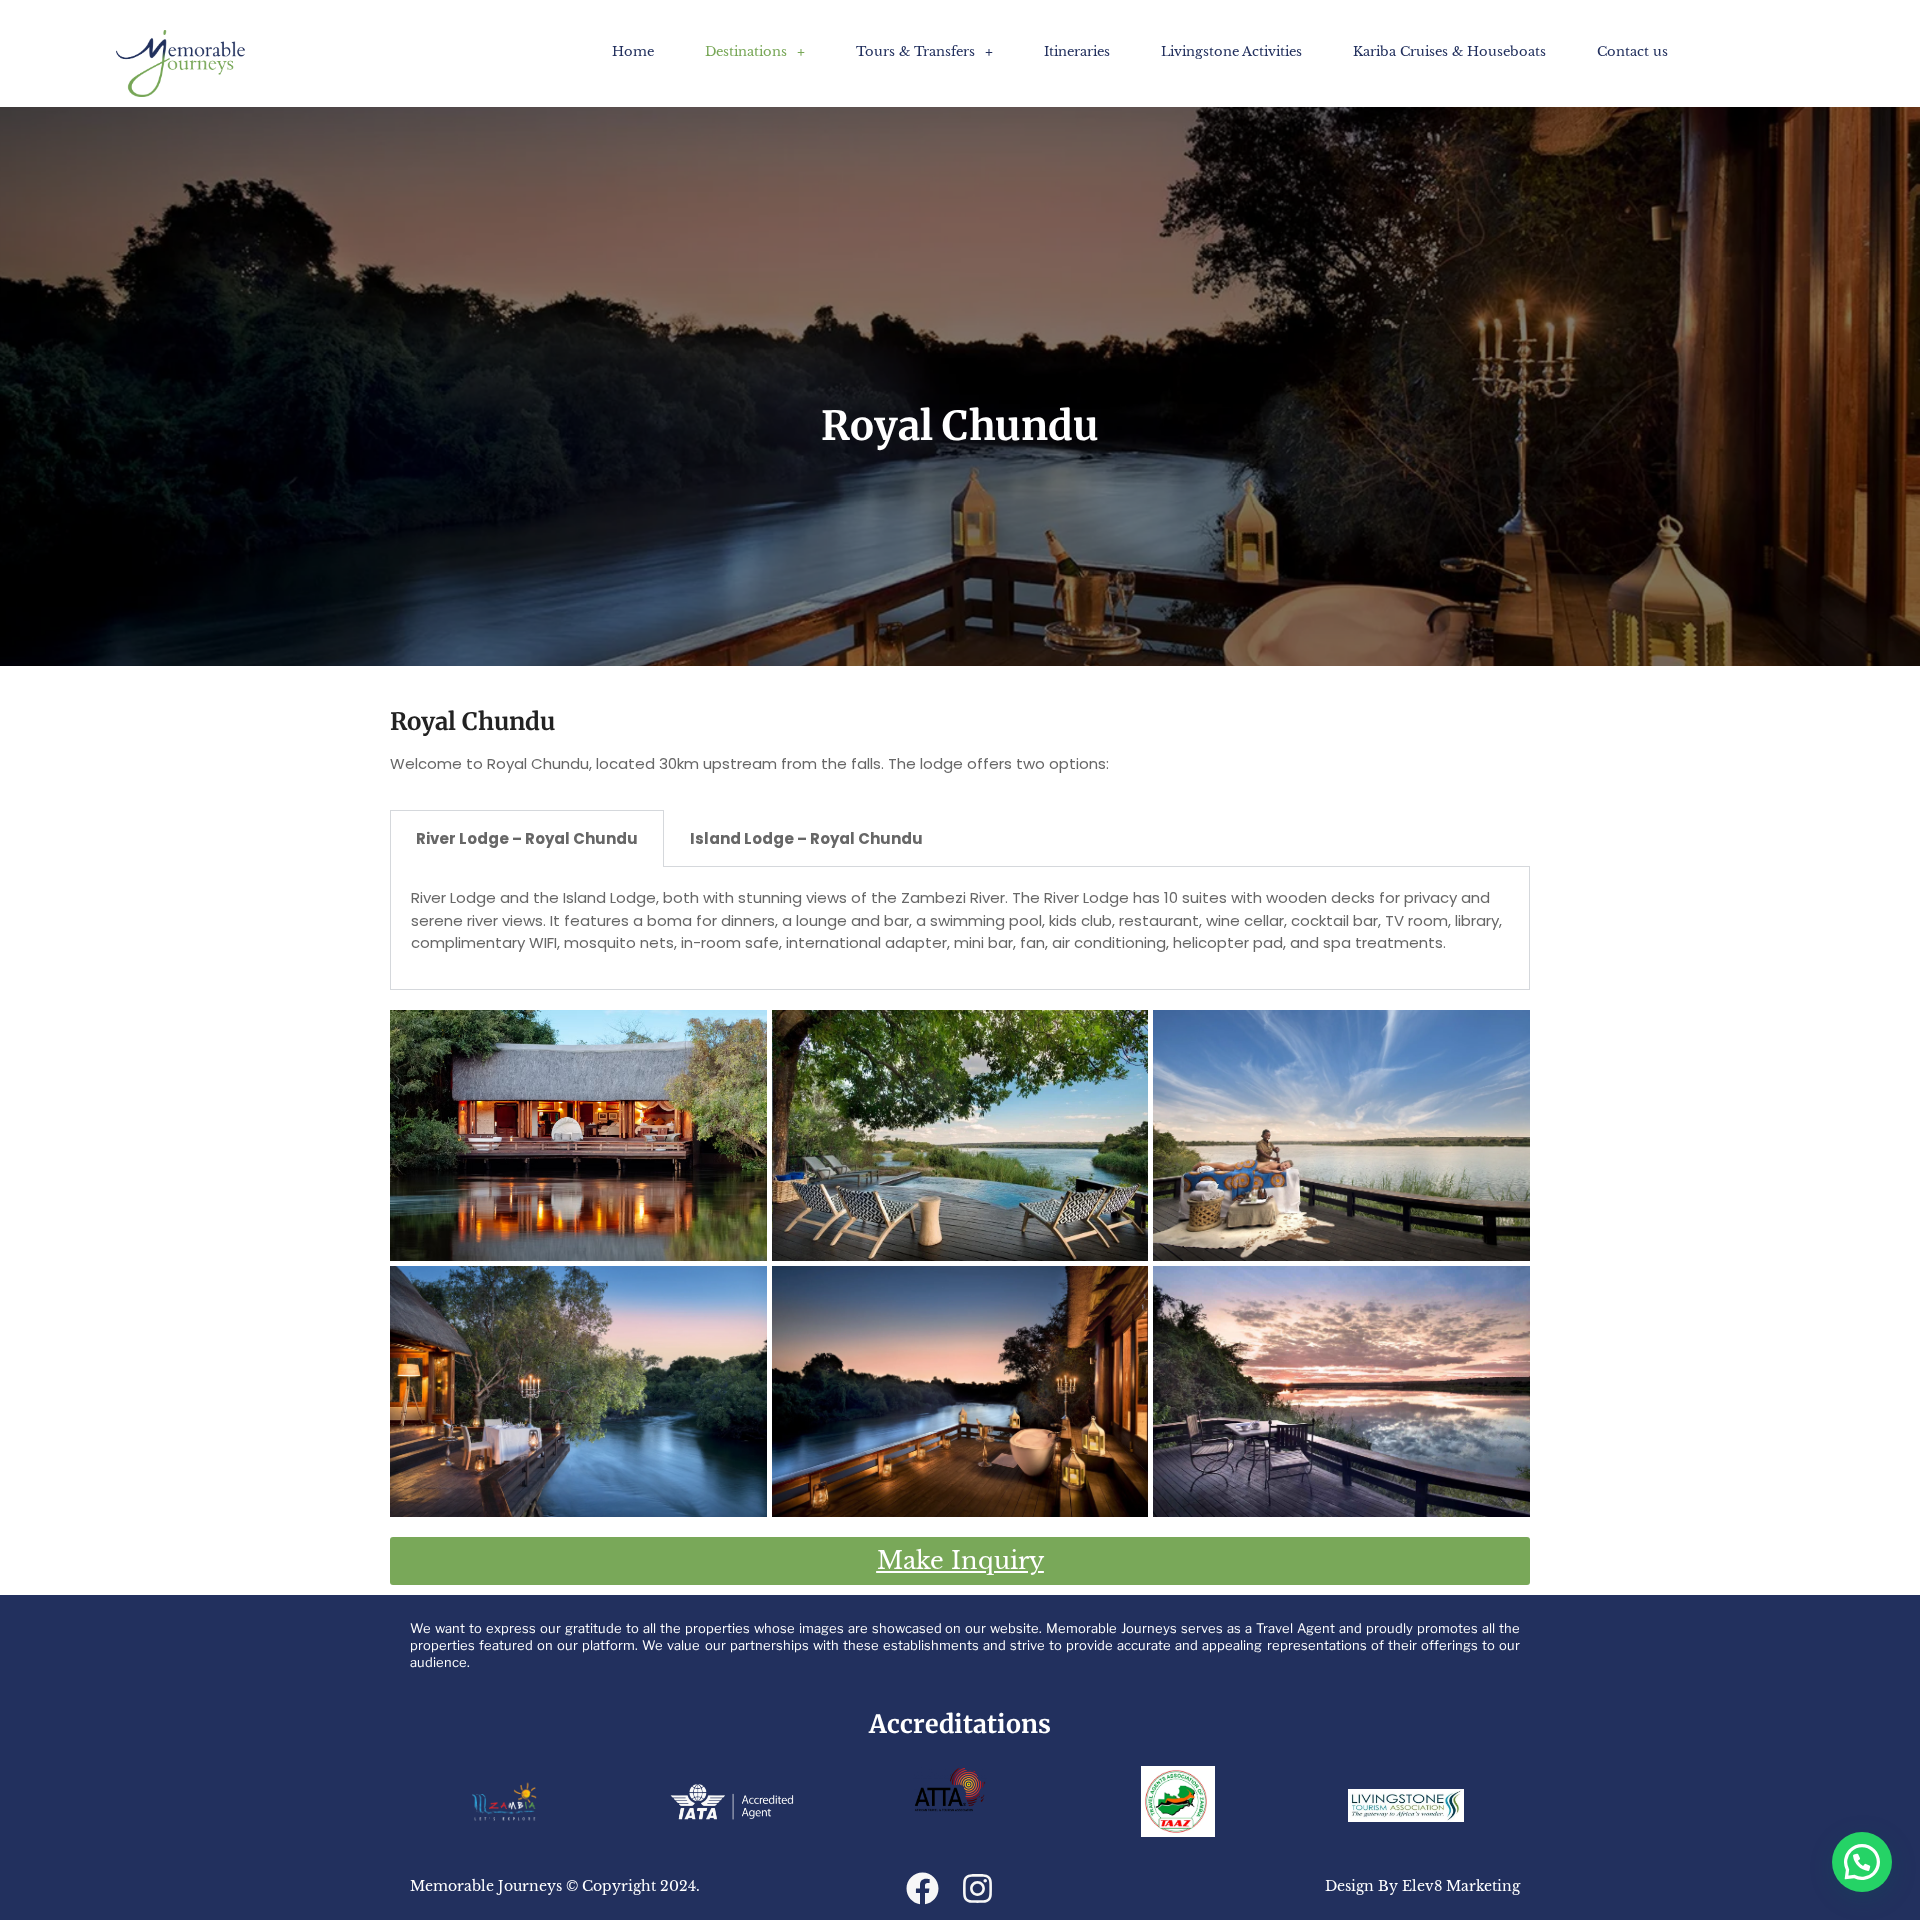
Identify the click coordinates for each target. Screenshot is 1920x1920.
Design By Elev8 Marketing (1422, 1886)
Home (633, 51)
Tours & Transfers (915, 51)
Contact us (1632, 51)
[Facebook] (922, 1888)
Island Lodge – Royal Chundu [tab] (806, 838)
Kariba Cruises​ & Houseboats (1449, 51)
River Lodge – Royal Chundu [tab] (527, 838)
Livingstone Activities (1231, 51)
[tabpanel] (960, 928)
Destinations (746, 51)
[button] (755, 51)
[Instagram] (977, 1888)
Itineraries (1077, 51)
